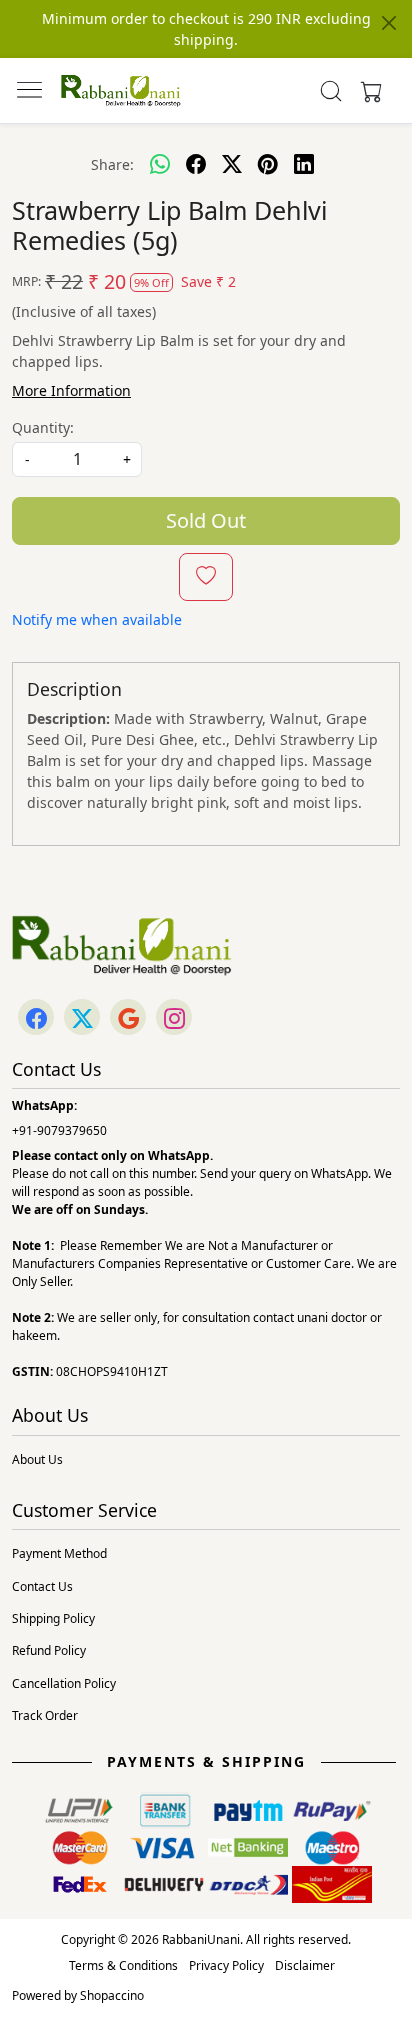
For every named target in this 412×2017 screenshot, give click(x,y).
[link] (331, 91)
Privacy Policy (226, 1965)
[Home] (121, 91)
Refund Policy (49, 1650)
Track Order (45, 1715)
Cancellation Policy (64, 1683)
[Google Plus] (128, 1018)
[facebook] (196, 164)
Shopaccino (112, 1995)
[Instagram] (174, 1018)
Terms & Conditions (123, 1965)
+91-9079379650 (59, 1130)
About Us (37, 1459)
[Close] (389, 23)
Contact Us (42, 1586)
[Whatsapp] (160, 164)
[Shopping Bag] (367, 91)
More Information (71, 390)
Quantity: (43, 427)
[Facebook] (36, 1018)
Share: (112, 164)
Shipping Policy (53, 1618)
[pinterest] (268, 164)
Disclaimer (305, 1965)
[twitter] (232, 164)
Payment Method (59, 1553)
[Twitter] (82, 1018)
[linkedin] (304, 164)
